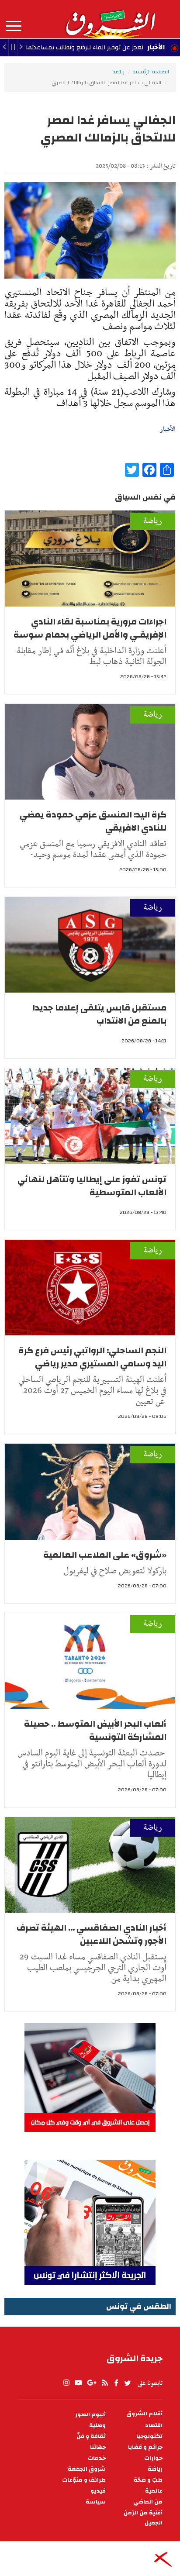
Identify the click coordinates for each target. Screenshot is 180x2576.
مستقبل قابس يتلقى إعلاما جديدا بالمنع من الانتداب (99, 1014)
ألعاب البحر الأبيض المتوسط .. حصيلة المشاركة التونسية (95, 1730)
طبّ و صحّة (148, 2480)
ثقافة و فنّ (91, 2436)
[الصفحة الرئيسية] (110, 19)
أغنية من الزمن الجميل (143, 2518)
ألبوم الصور (90, 2415)
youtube (78, 2383)
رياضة (118, 72)
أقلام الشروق (144, 2414)
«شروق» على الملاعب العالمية (105, 1555)
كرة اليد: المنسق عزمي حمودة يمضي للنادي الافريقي (93, 821)
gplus (91, 2383)
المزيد (14, 26)
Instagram (66, 2383)
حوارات (153, 2458)
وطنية (97, 2426)
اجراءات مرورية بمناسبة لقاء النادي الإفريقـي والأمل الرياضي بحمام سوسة (90, 628)
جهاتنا (98, 2447)
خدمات (97, 2458)
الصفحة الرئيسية (151, 72)
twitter (128, 2383)
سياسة (96, 2502)
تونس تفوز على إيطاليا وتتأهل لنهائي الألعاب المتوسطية (92, 1186)
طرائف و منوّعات (84, 2480)
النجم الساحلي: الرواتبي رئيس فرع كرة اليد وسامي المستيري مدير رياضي (92, 1357)
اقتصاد (154, 2426)
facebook (116, 2383)
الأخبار (156, 47)
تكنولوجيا (149, 2436)
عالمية (154, 2491)
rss (104, 2383)
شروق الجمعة (87, 2469)
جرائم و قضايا (145, 2447)
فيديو (98, 2491)
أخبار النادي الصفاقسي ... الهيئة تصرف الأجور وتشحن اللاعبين (92, 1934)
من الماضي (148, 2502)
